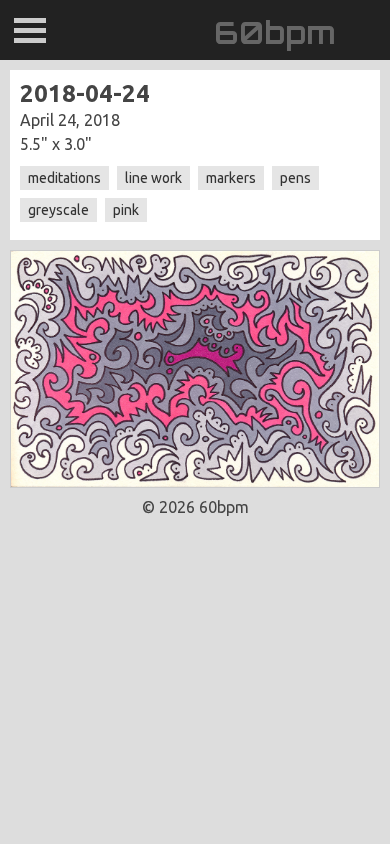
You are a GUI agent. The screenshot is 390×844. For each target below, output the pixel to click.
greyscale (58, 210)
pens (295, 178)
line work (153, 178)
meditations (64, 178)
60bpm (275, 32)
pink (126, 210)
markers (231, 178)
